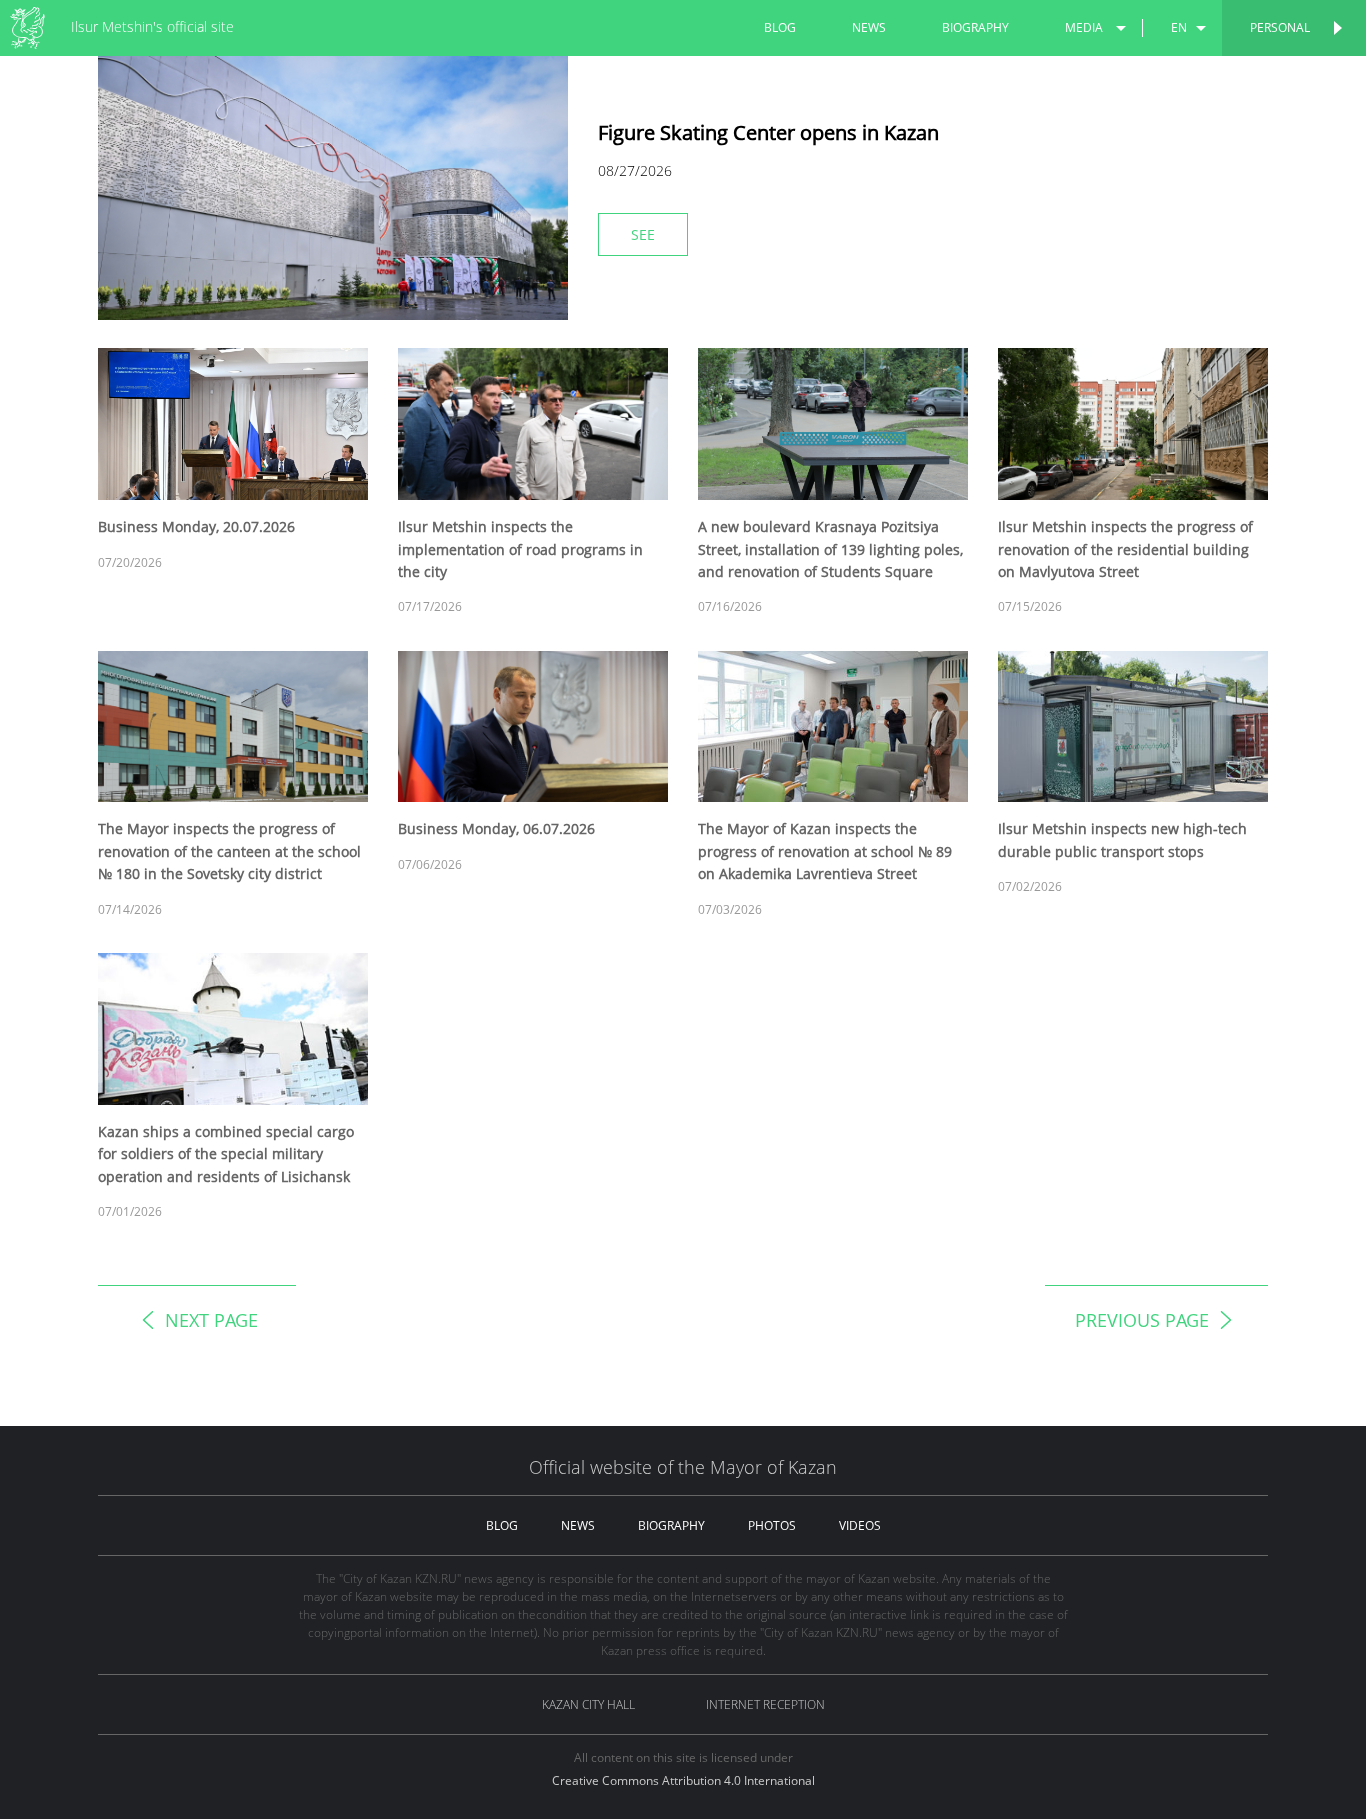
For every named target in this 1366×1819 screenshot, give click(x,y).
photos (772, 1525)
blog (780, 27)
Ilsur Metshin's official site (152, 26)
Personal (1280, 27)
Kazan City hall (588, 1704)
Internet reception (765, 1704)
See (643, 234)
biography (975, 27)
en (1179, 27)
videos (860, 1525)
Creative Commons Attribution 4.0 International (683, 1780)
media (1084, 27)
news (869, 27)
